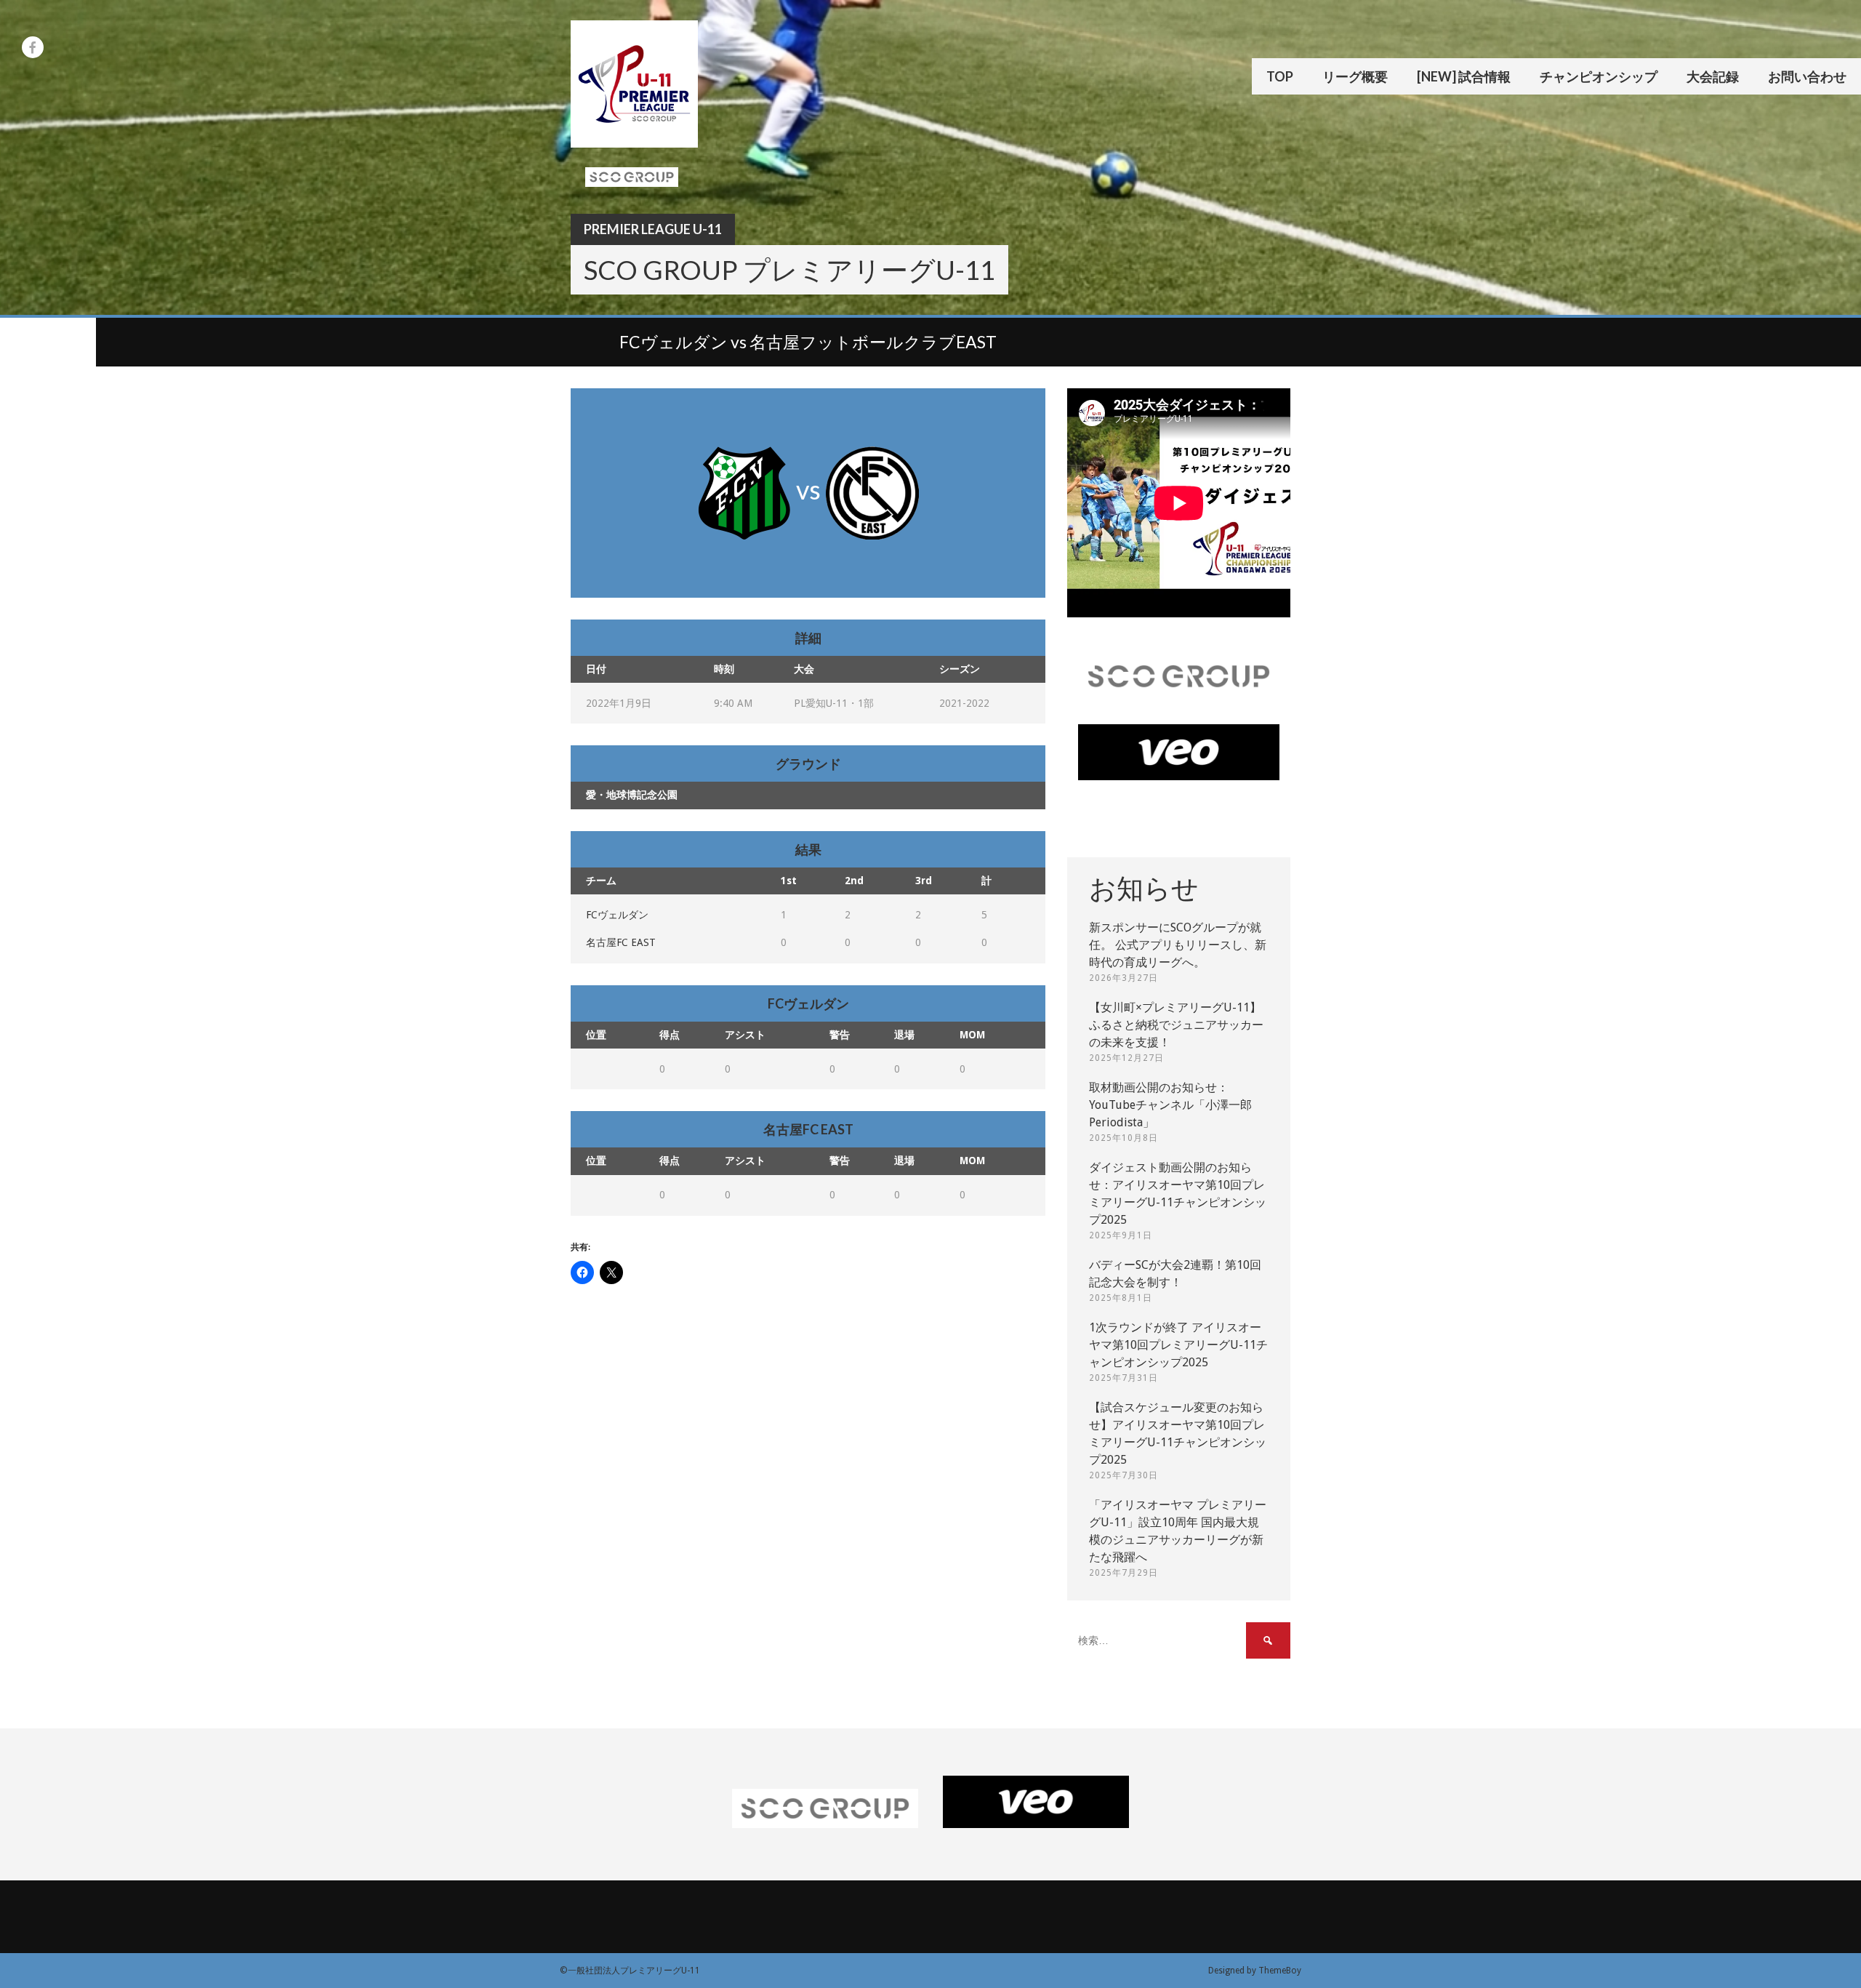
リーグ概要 (1355, 76)
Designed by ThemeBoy (1255, 1971)
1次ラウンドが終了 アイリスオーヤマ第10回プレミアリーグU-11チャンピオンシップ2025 (1178, 1345)
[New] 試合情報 (1464, 76)
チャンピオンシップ (1599, 76)
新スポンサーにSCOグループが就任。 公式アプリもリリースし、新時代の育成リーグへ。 (1178, 945)
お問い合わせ (1807, 76)
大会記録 (1713, 76)
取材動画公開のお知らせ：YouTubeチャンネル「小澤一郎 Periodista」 (1170, 1105)
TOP (1280, 76)
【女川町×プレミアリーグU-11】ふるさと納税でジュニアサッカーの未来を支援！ (1176, 1025)
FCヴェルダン (617, 915)
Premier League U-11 (653, 229)
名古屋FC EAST (621, 942)
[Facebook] (33, 47)
